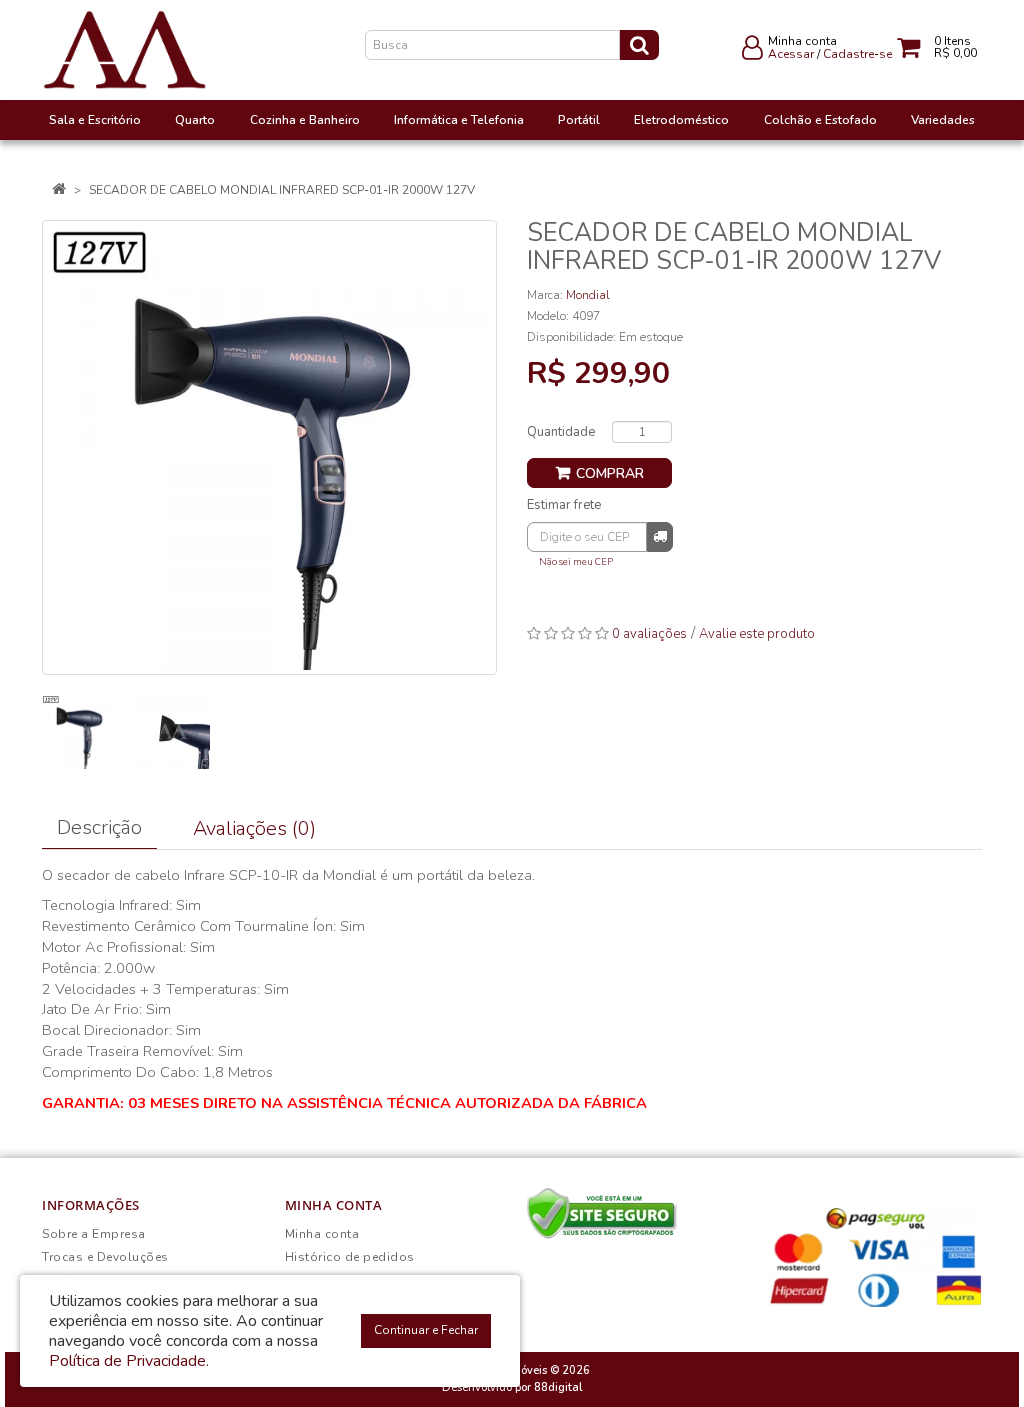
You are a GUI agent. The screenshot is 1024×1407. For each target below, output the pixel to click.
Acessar (791, 54)
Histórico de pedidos (350, 1257)
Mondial (588, 295)
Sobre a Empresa (94, 1234)
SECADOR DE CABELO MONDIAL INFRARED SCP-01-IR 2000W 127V (282, 190)
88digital (558, 1387)
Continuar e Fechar (426, 1330)
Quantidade (561, 432)
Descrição (99, 827)
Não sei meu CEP (576, 561)
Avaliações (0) (254, 828)
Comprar (610, 473)
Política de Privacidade (127, 1361)
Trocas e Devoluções (105, 1257)
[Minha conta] (752, 52)
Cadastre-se (857, 54)
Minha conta (322, 1234)
